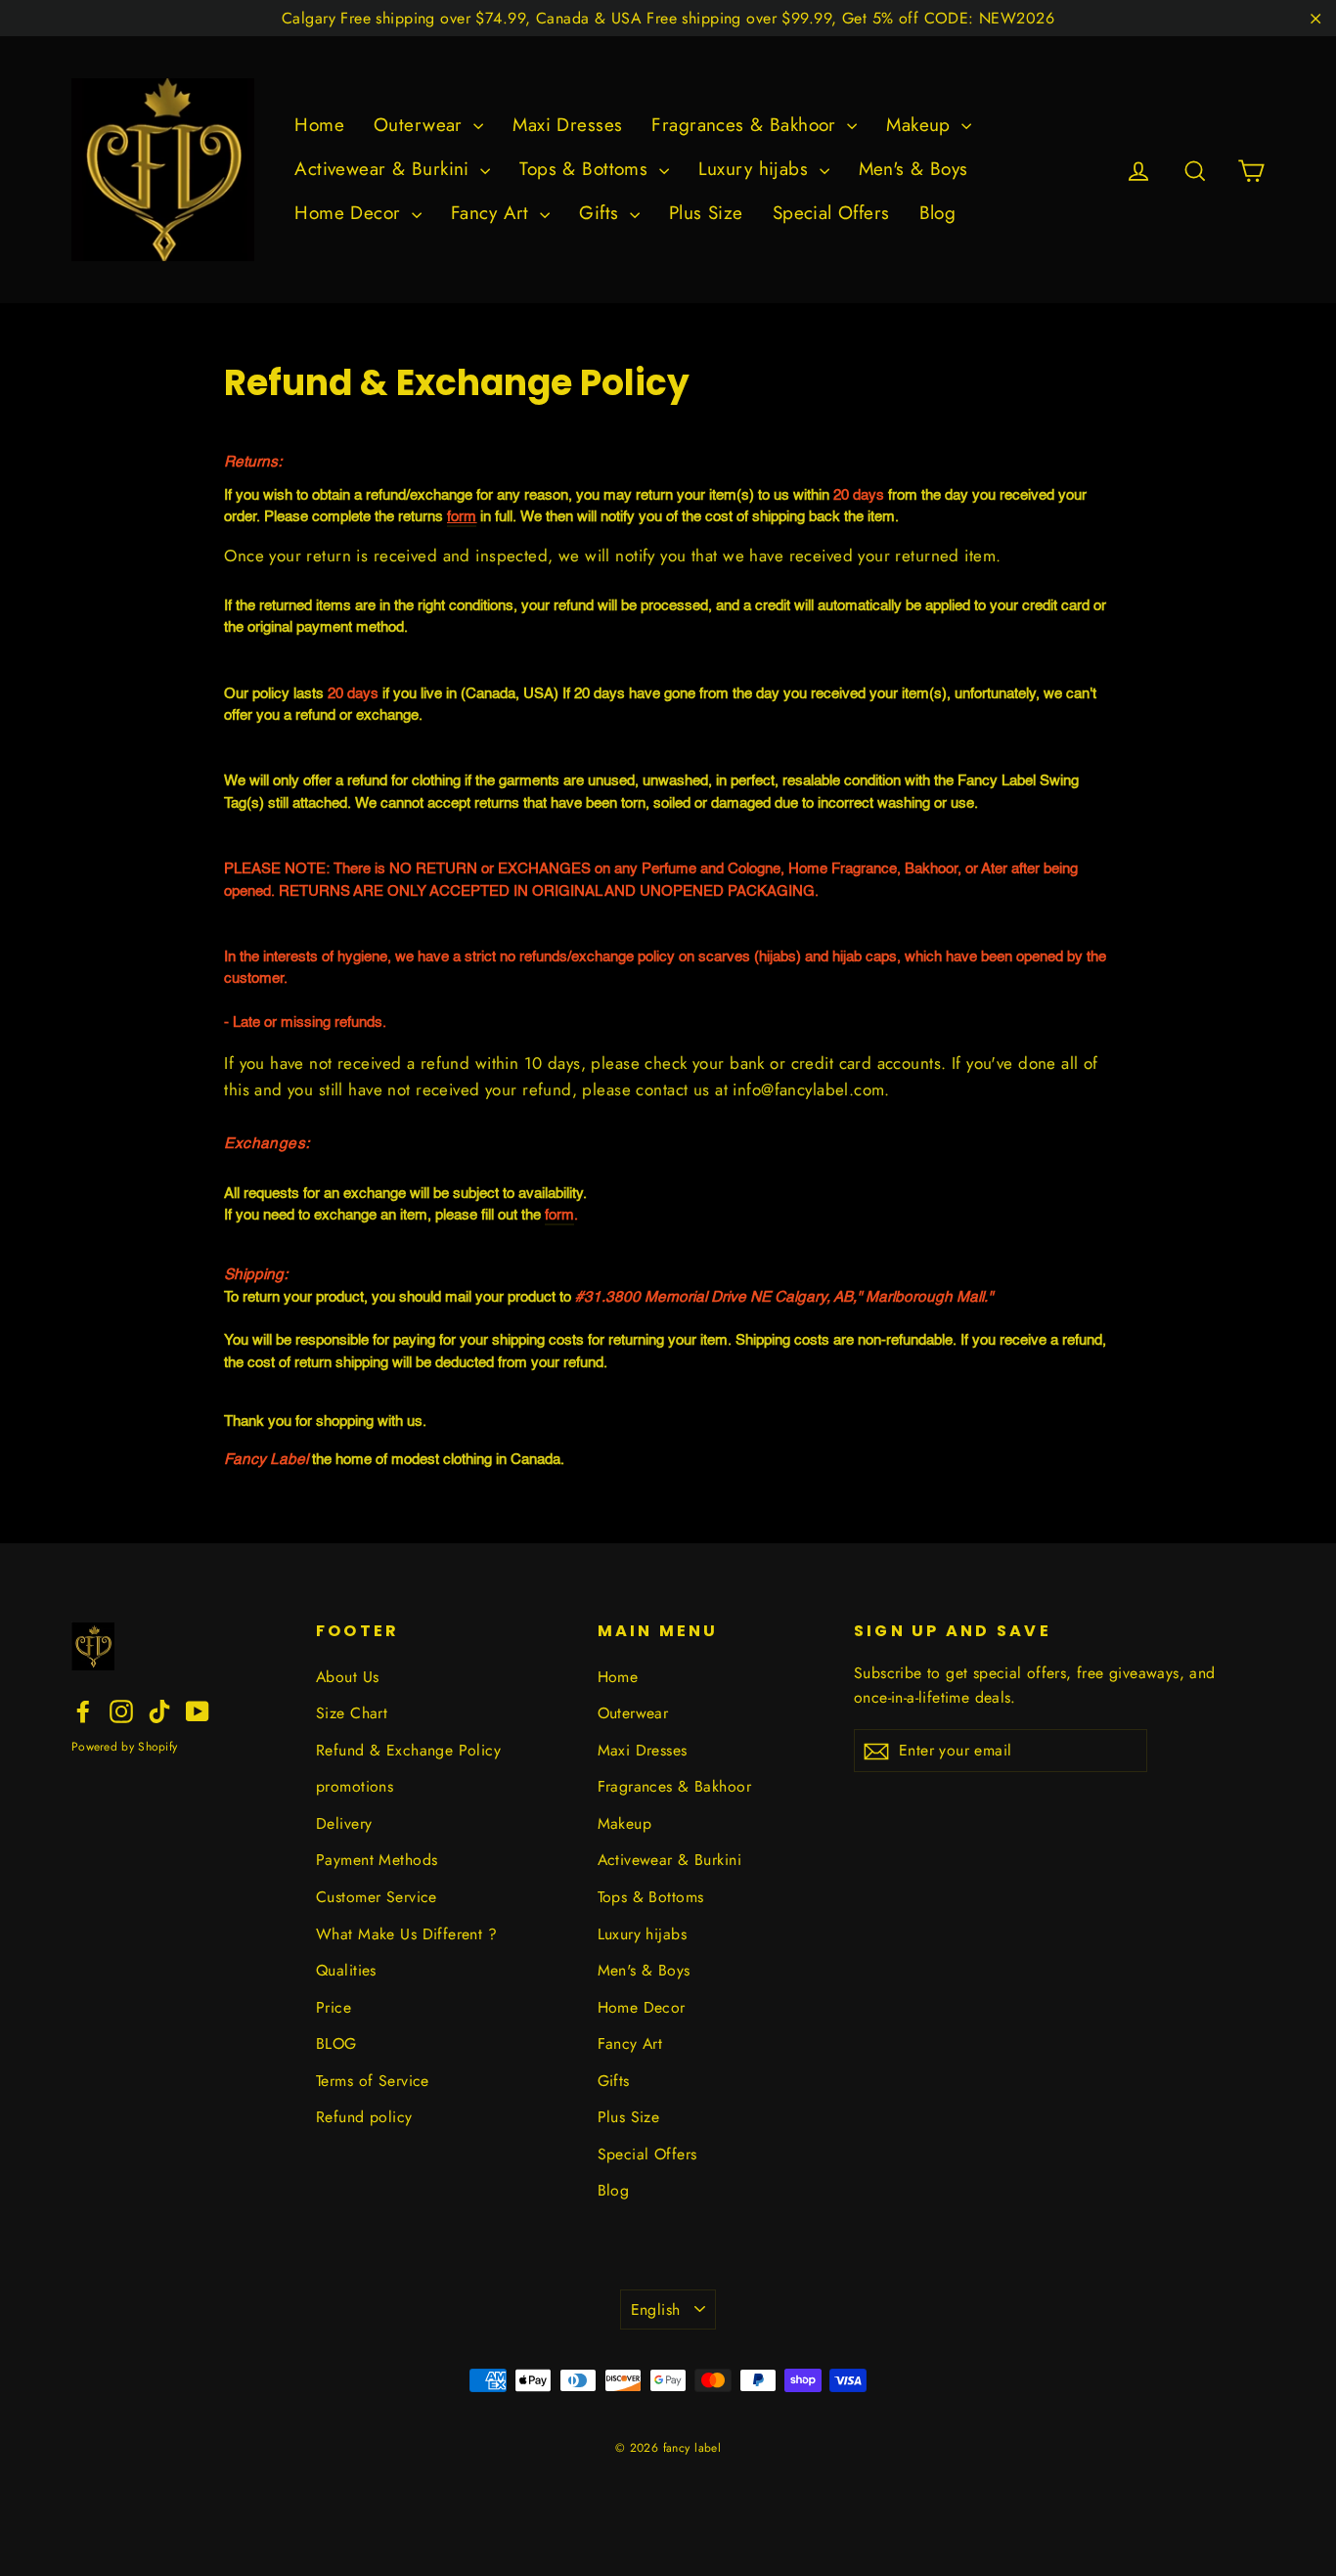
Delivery (344, 1823)
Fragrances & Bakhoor (747, 125)
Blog (938, 213)
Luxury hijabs (757, 169)
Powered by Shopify (124, 1747)
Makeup (921, 125)
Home (319, 125)
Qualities (346, 1970)
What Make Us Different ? (406, 1934)
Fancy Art (493, 213)
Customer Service (377, 1897)
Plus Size (706, 213)
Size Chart (352, 1713)
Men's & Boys (913, 169)
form (462, 517)
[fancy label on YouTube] (198, 1710)
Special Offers (831, 213)
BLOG (336, 2043)
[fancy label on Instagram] (121, 1710)
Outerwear (421, 125)
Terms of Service (373, 2081)
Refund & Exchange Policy (408, 1750)
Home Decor (351, 213)
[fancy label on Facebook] (83, 1710)
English (656, 2310)
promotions (355, 1786)
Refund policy (364, 2117)
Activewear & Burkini (385, 169)
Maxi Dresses (567, 125)
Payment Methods (377, 1860)
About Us (347, 1677)
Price (334, 2007)
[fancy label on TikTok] (159, 1710)
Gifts (602, 213)
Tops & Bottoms (586, 169)
